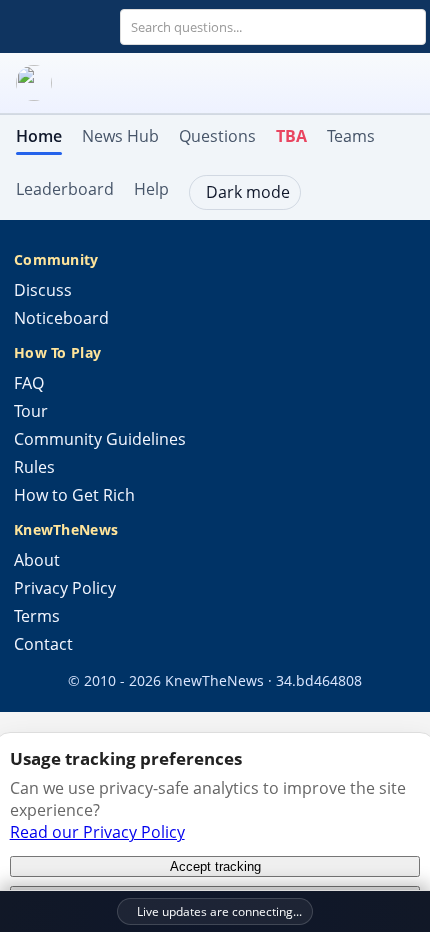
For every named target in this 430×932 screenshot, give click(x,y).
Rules (34, 467)
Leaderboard (65, 189)
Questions (217, 136)
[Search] (409, 27)
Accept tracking (215, 866)
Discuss (43, 290)
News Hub (120, 136)
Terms (37, 616)
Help (151, 189)
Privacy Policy (65, 588)
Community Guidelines (100, 439)
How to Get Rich (74, 495)
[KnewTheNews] (215, 83)
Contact (43, 644)
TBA (291, 136)
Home (39, 136)
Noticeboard (61, 318)
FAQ (29, 383)
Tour (31, 411)
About (37, 560)
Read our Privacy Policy (97, 832)
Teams (351, 136)
